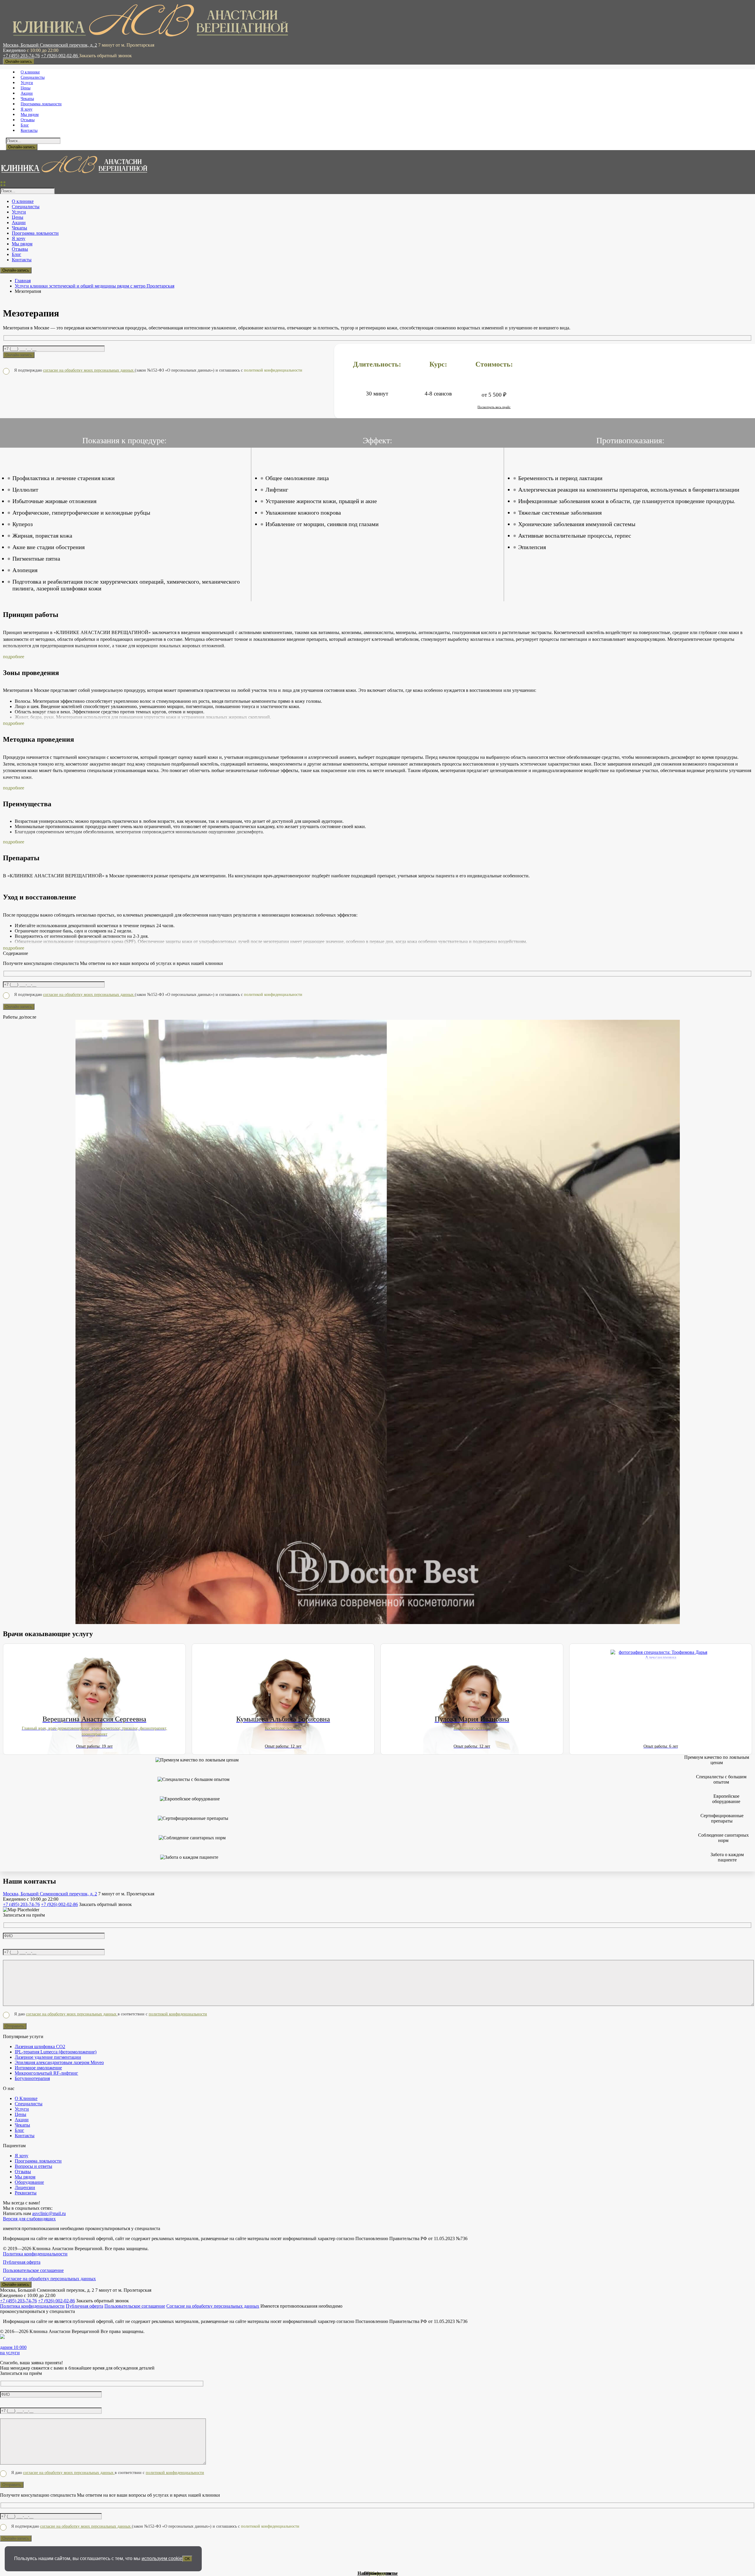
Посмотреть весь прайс (494, 407)
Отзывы (378, 2573)
